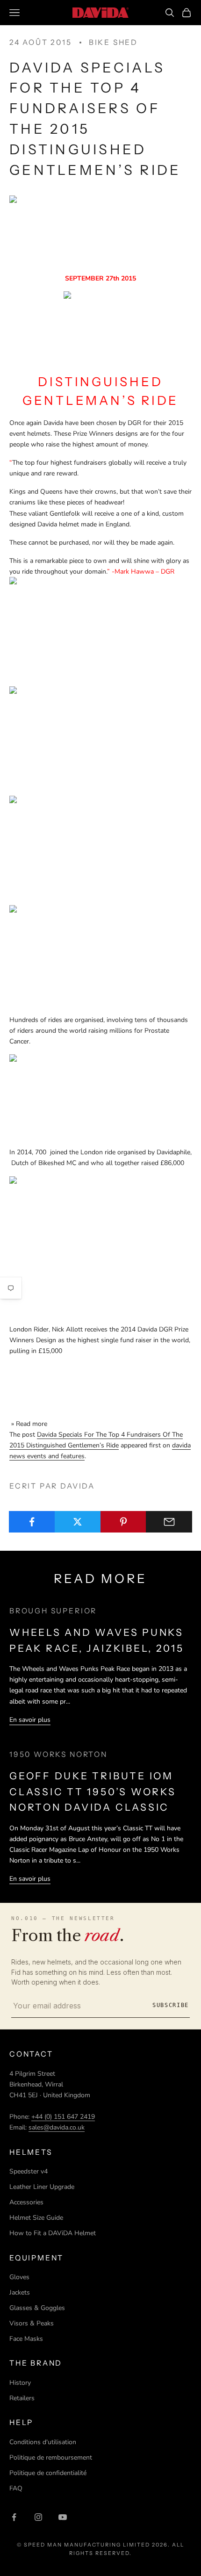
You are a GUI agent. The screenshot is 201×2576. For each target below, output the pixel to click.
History (20, 2383)
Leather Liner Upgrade (42, 2187)
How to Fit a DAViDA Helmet (53, 2233)
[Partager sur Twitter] (78, 1522)
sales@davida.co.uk (57, 2127)
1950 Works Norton (58, 1754)
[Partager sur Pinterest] (124, 1522)
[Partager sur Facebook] (32, 1522)
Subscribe (171, 2005)
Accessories (26, 2202)
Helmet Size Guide (36, 2218)
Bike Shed (113, 42)
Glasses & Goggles (37, 2308)
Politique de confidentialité (48, 2473)
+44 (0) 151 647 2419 (63, 2117)
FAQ (16, 2488)
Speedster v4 (29, 2171)
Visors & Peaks (32, 2323)
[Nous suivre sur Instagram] (38, 2517)
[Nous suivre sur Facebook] (14, 2517)
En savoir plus (30, 1720)
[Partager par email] (169, 1522)
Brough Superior (53, 1611)
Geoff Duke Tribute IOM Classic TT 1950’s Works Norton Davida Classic (93, 1792)
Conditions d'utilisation (43, 2442)
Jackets (20, 2292)
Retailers (22, 2398)
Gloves (19, 2277)
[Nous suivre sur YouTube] (63, 2517)
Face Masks (26, 2339)
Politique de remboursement (51, 2457)
